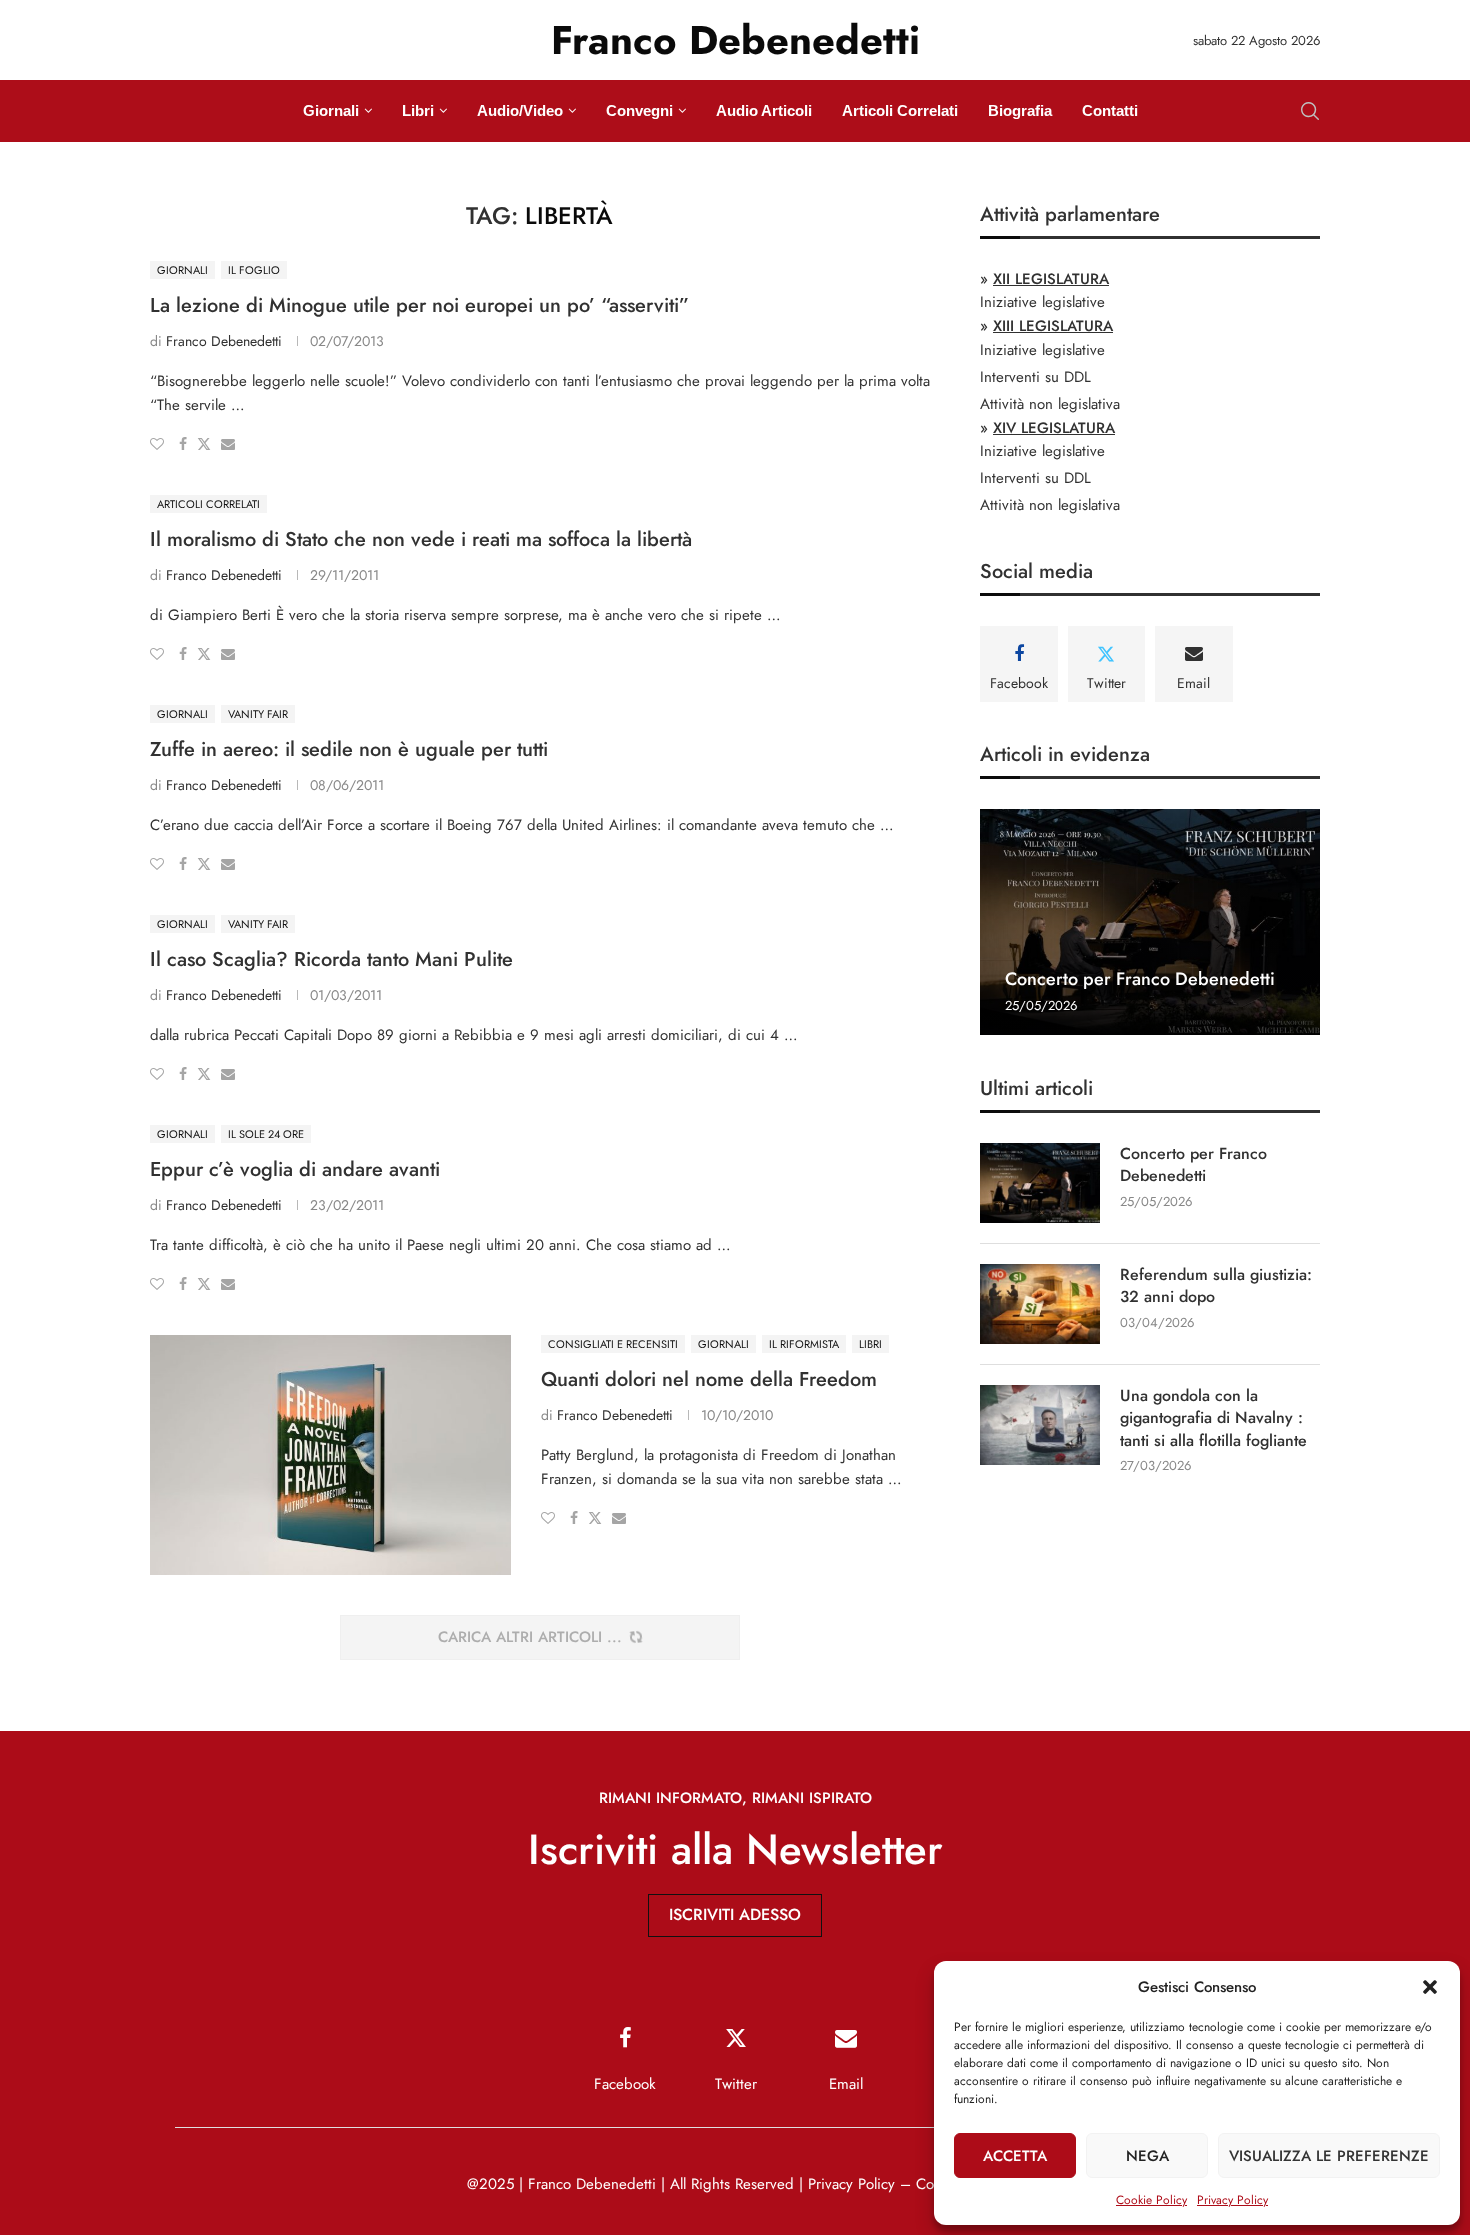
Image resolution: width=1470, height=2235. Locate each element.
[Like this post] (157, 444)
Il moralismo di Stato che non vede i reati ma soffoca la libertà (421, 539)
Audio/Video (520, 110)
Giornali (331, 110)
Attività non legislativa (1050, 404)
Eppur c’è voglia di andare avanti (295, 1169)
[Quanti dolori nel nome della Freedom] (330, 1455)
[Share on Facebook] (183, 444)
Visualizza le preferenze (1329, 2156)
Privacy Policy (1232, 2200)
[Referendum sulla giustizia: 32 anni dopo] (1040, 1304)
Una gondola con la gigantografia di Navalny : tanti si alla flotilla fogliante (1213, 1418)
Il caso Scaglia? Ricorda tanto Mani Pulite (331, 959)
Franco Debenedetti (224, 341)
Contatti (1110, 110)
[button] (1430, 1987)
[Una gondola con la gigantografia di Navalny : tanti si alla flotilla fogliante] (1040, 1425)
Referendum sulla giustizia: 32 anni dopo (1216, 1286)
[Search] (1310, 111)
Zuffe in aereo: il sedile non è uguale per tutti (349, 749)
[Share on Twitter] (204, 444)
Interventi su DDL (1035, 377)
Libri (418, 110)
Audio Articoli (764, 110)
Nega (1147, 2156)
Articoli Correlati (900, 110)
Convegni (639, 110)
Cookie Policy (1151, 2200)
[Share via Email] (228, 444)
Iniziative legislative (1042, 302)
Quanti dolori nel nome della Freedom (709, 1379)
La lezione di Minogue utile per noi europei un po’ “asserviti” (419, 305)
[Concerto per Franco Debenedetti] (1150, 922)
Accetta (1015, 2156)
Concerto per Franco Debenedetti (1140, 979)
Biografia (1020, 110)
